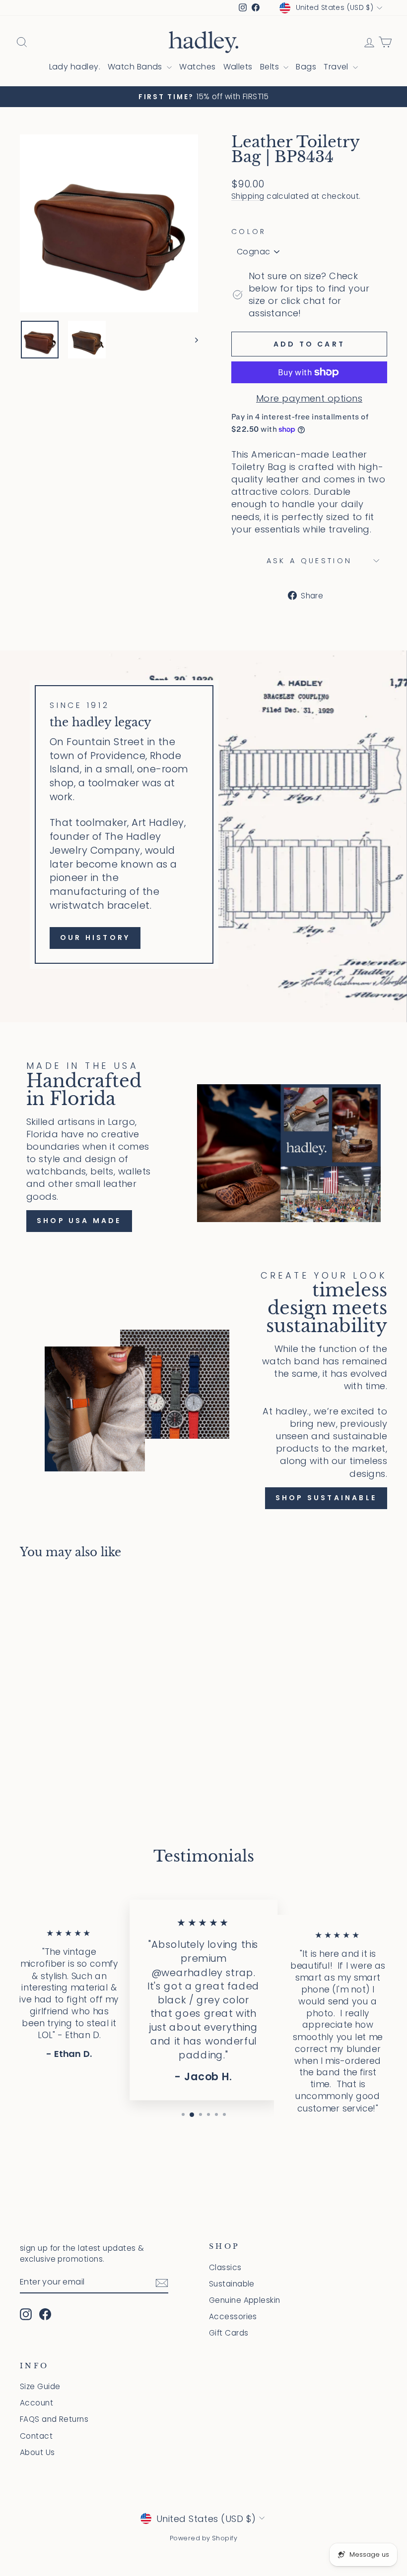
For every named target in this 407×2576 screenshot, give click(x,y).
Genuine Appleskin (245, 2300)
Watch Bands (136, 67)
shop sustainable (326, 1498)
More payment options (309, 398)
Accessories (233, 2316)
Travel (337, 67)
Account (36, 2403)
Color (249, 232)
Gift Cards (229, 2333)
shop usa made (79, 1221)
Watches (197, 67)
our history (95, 937)
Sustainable (232, 2284)
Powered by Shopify (203, 2538)
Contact (36, 2436)
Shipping (248, 196)
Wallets (238, 67)
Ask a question (309, 561)
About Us (37, 2452)
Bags (306, 67)
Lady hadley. (75, 67)
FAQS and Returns (54, 2419)
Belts (271, 67)
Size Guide (40, 2386)
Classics (225, 2267)
